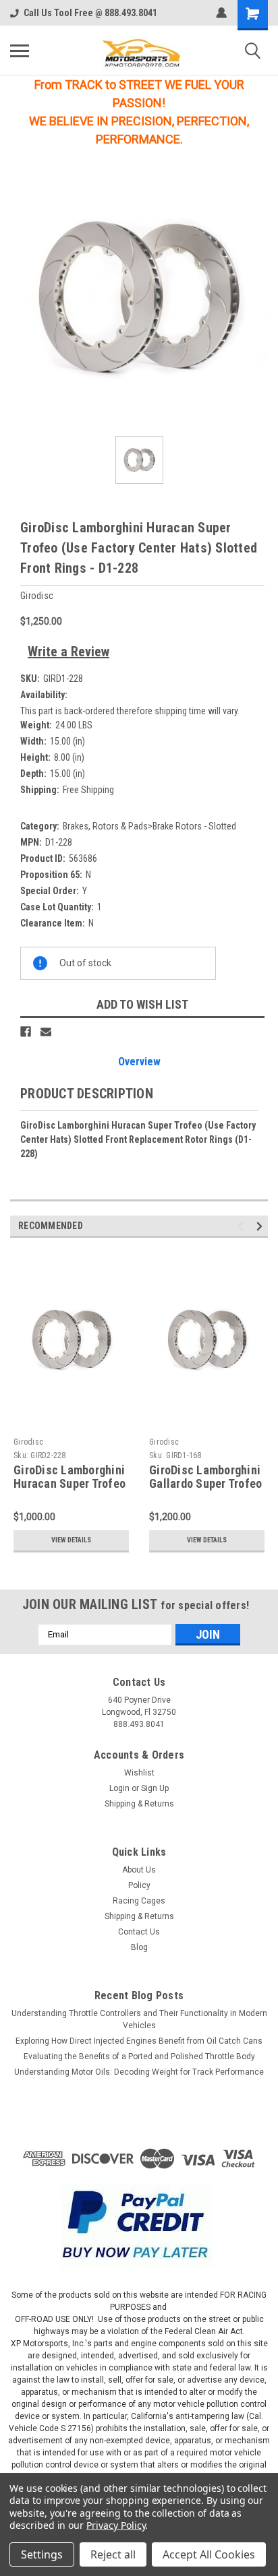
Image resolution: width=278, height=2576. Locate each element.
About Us (139, 1870)
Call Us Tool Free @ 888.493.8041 (90, 13)
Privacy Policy (116, 2525)
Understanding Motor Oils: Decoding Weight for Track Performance (139, 2072)
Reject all (113, 2554)
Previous (243, 1226)
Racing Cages (139, 1901)
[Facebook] (26, 1032)
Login (119, 1788)
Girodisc (28, 1442)
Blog (139, 1947)
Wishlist (139, 1773)
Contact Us (139, 1932)
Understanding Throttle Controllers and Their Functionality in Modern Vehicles (139, 2019)
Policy (139, 1885)
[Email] (46, 1032)
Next (261, 1226)
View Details (71, 1540)
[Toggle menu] (20, 51)
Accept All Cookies (209, 2554)
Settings (42, 2554)
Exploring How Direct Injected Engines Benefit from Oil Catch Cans (139, 2041)
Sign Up (155, 1788)
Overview (139, 1062)
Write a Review (68, 652)
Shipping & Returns (139, 1804)
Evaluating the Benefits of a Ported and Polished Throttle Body (139, 2056)
